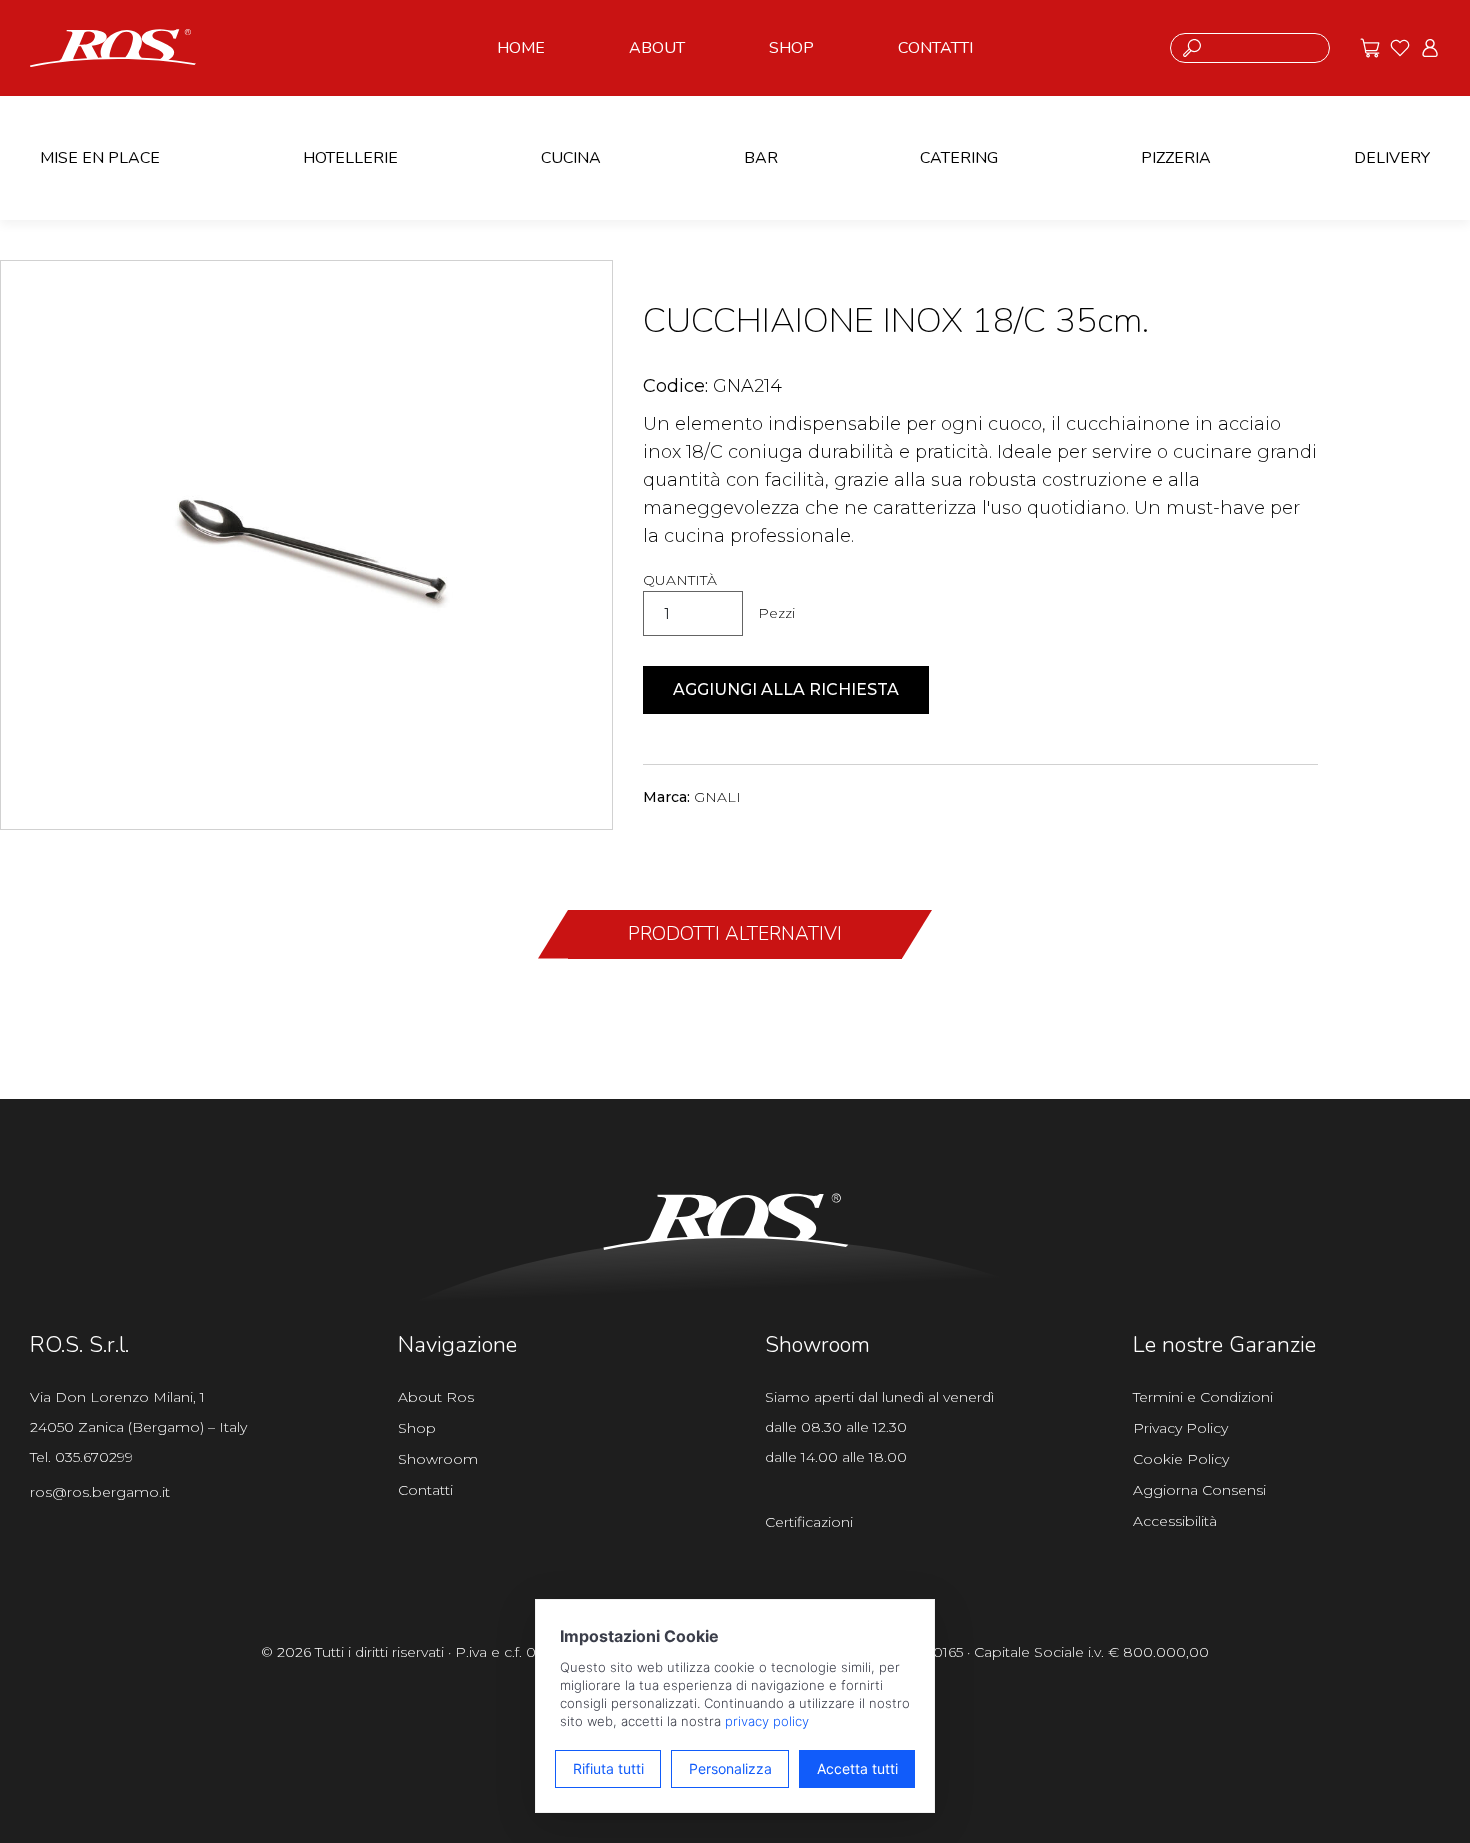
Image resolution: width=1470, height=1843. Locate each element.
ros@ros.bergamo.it (100, 1492)
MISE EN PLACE (100, 158)
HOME (521, 48)
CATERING (959, 158)
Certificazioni (809, 1522)
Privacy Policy (1180, 1428)
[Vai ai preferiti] (1400, 48)
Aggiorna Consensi (1199, 1490)
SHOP (791, 48)
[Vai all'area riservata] (1430, 48)
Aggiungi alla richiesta (786, 689)
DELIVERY (1392, 158)
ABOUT (657, 48)
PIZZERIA (1176, 158)
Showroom (438, 1459)
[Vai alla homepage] (113, 46)
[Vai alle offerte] (1370, 48)
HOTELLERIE (350, 158)
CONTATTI (935, 48)
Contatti (425, 1490)
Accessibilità (1175, 1521)
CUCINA (571, 158)
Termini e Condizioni (1203, 1397)
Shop (417, 1428)
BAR (761, 158)
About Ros (436, 1397)
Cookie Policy (1181, 1459)
